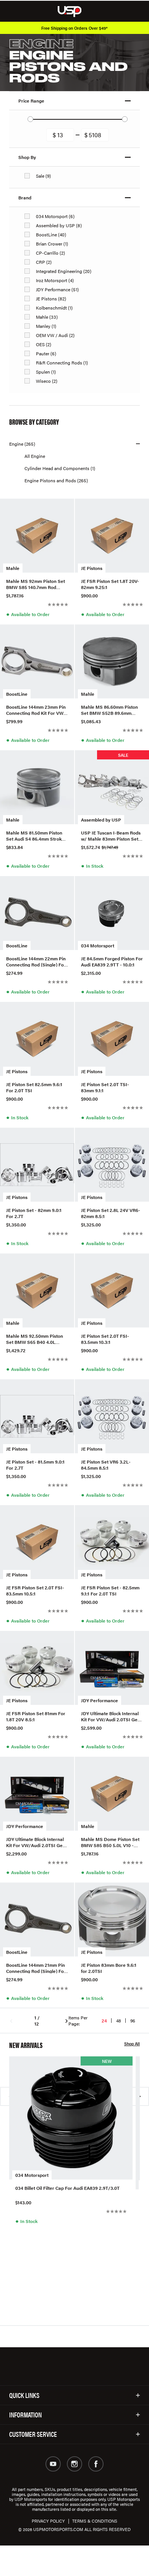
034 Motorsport (98, 945)
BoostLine (17, 694)
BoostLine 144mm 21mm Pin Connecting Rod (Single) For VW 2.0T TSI (36, 1968)
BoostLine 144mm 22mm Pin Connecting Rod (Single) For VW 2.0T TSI (36, 961)
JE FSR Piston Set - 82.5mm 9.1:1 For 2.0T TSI (110, 1590)
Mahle (13, 568)
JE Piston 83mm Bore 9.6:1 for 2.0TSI (109, 1968)
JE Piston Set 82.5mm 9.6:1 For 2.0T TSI (34, 1087)
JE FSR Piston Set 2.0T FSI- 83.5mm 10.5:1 (35, 1590)
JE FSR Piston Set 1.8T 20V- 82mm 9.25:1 (110, 584)
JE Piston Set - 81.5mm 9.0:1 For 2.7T (35, 1464)
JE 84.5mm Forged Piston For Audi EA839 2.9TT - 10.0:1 (112, 961)
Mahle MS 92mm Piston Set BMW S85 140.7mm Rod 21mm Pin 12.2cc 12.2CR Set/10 (36, 584)
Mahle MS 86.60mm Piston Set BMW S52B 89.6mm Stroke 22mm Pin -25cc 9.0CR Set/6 (109, 709)
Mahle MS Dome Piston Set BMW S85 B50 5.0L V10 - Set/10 (110, 1842)
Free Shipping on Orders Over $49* (74, 28)
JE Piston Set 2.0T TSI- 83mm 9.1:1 (105, 1087)
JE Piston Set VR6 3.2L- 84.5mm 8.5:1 (106, 1464)
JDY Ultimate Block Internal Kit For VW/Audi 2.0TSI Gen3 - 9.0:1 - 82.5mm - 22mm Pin (112, 1716)
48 (119, 2021)
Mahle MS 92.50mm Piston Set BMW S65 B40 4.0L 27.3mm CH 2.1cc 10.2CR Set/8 (35, 1339)
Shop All (132, 2044)
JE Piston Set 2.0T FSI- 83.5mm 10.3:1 (105, 1339)
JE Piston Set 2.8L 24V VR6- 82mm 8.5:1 (111, 1213)
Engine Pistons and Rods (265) (56, 480)
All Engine (35, 456)
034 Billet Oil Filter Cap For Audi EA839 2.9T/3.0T (67, 2188)
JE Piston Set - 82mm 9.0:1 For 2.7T (34, 1213)
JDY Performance (100, 1700)
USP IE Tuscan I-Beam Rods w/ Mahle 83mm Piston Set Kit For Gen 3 (111, 835)
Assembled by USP (101, 820)
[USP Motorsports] (75, 11)
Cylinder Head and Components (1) (60, 468)
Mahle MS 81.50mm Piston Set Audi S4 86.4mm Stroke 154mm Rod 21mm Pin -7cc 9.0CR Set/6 (35, 835)
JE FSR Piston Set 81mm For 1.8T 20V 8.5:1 (36, 1716)
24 (104, 2021)
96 (133, 2021)
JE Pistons (92, 568)
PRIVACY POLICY (48, 2521)
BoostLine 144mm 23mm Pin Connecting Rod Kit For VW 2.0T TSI (36, 709)
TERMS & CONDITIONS (95, 2521)
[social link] (53, 2464)
